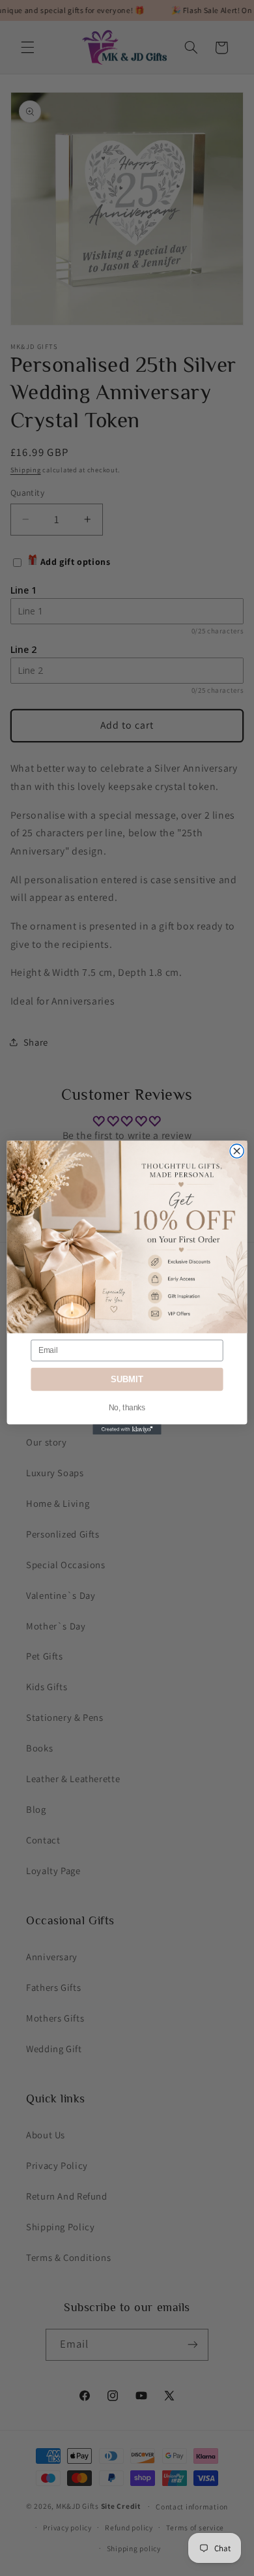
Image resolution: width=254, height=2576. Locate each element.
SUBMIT (127, 1380)
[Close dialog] (237, 1151)
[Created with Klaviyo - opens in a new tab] (127, 1430)
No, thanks (127, 1408)
